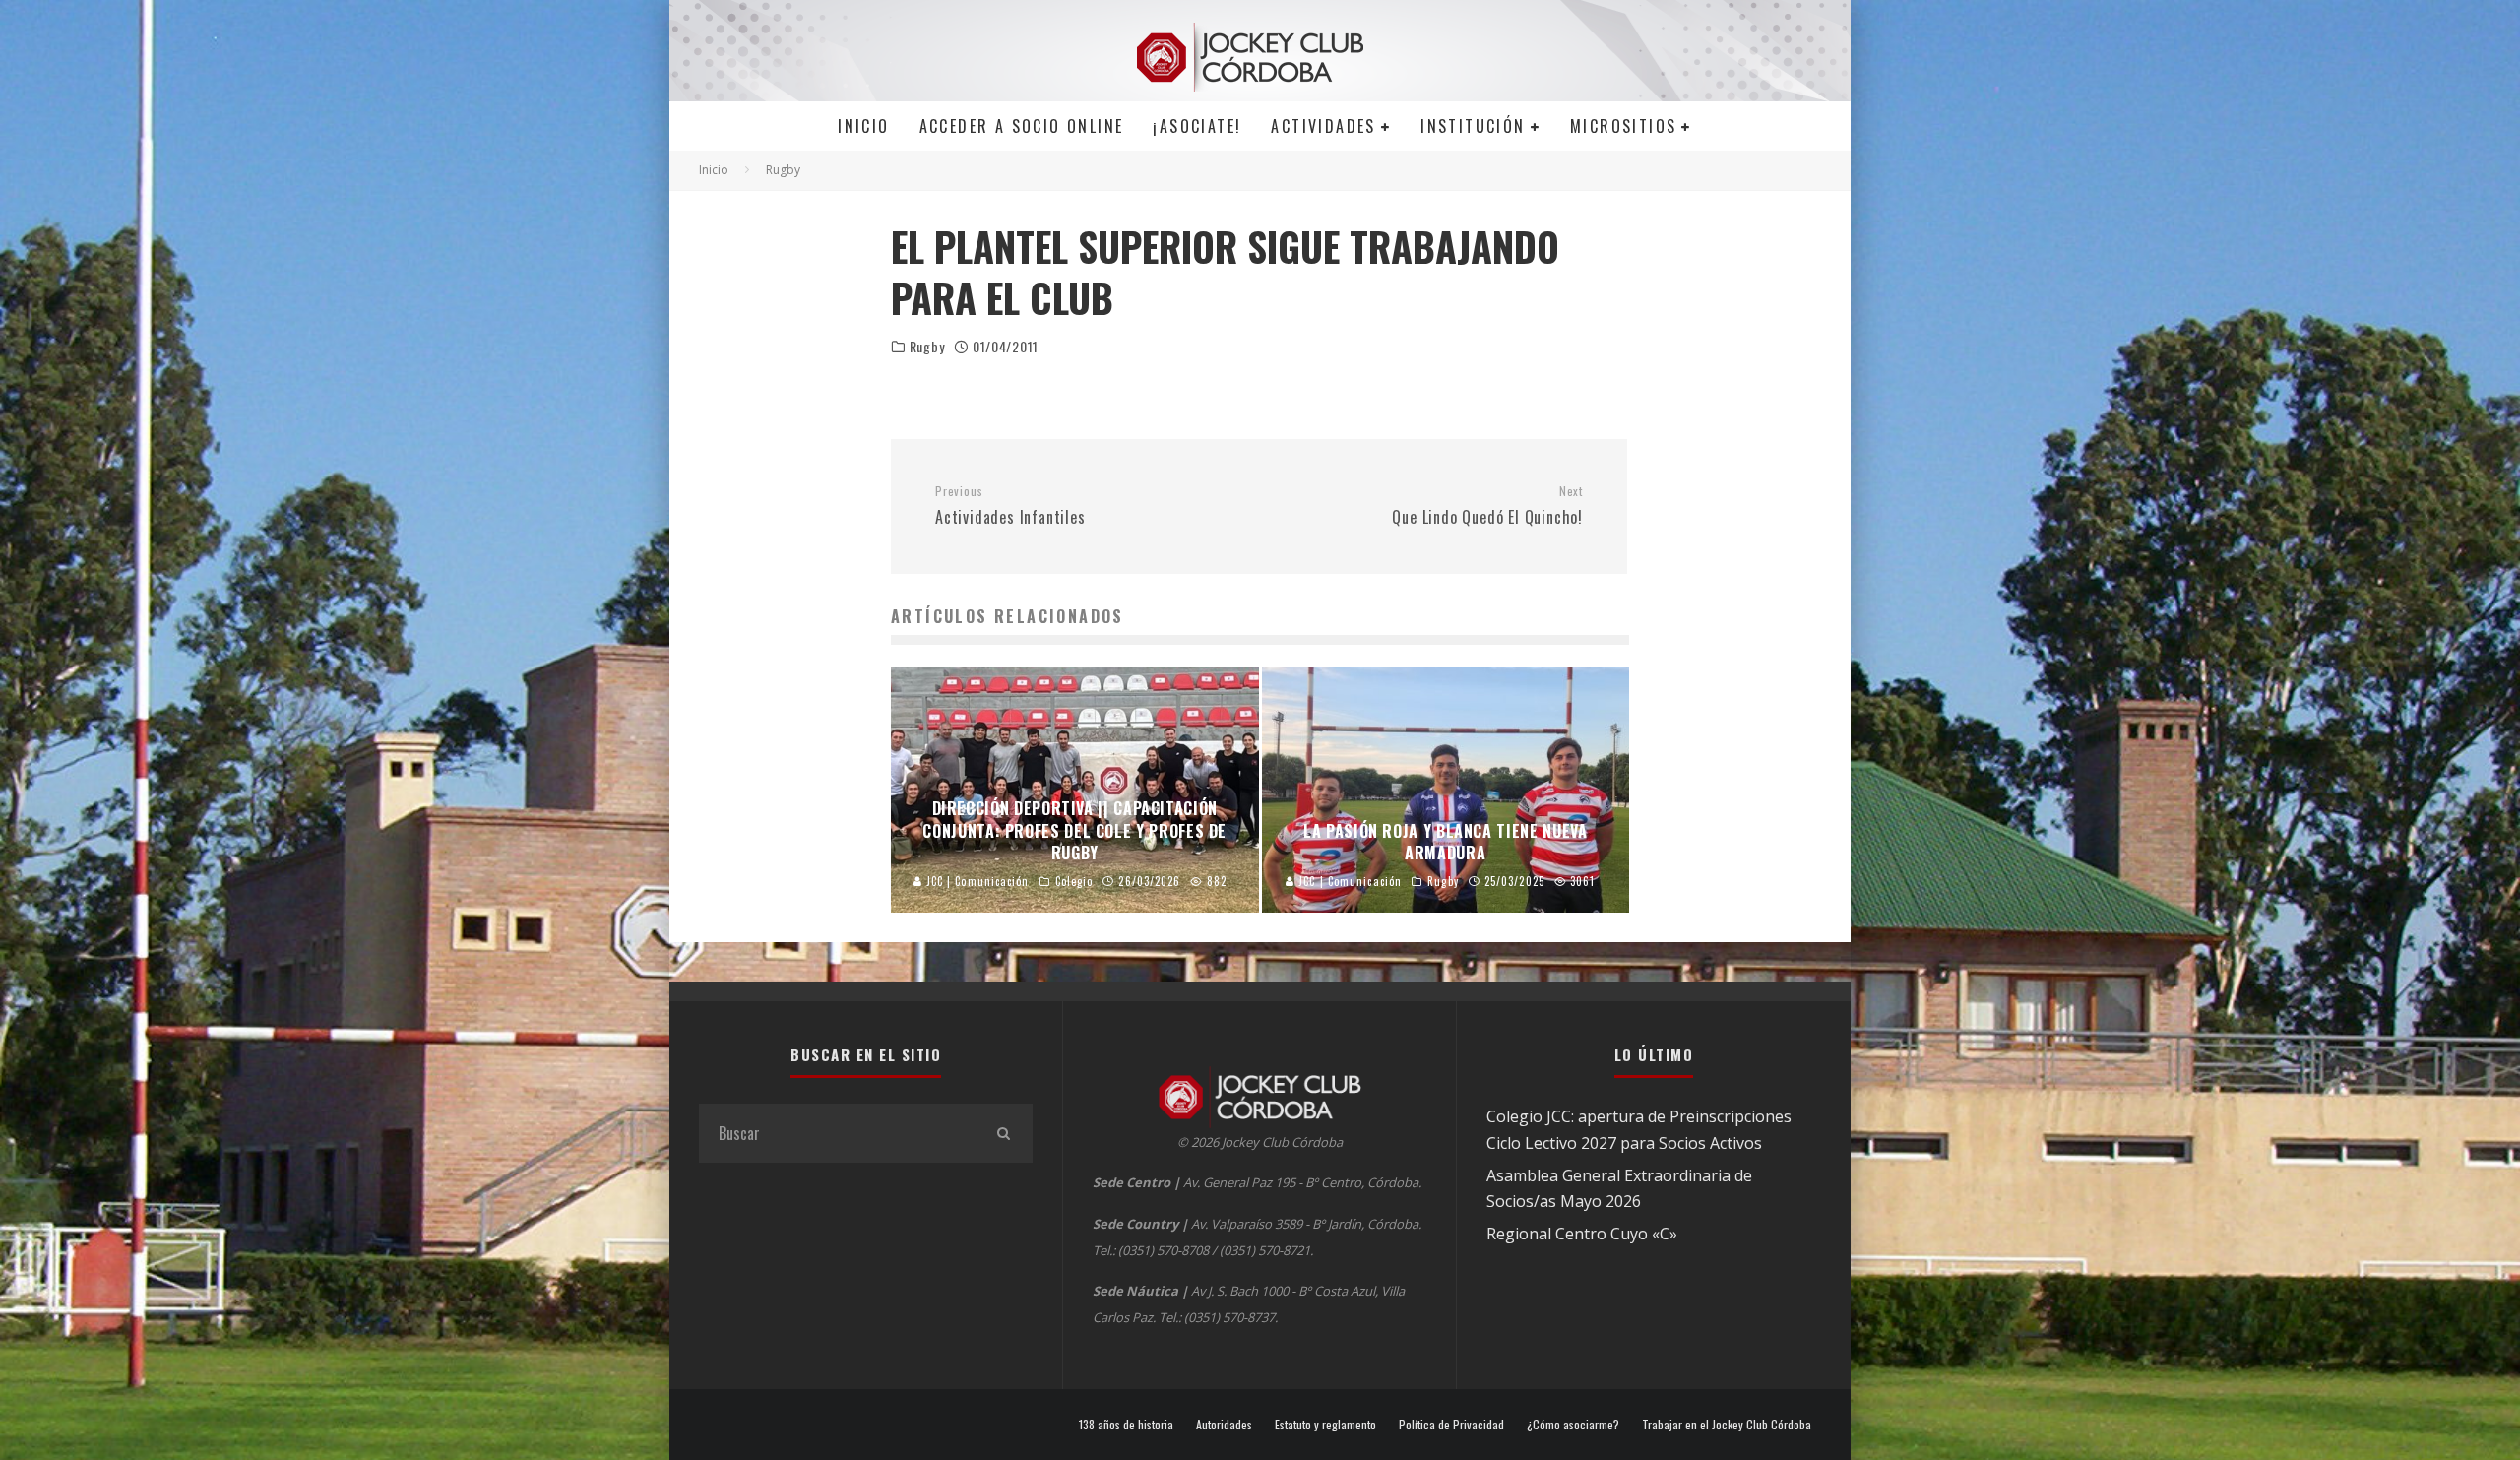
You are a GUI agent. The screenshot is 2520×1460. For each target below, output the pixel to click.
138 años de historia (1126, 1425)
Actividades (1323, 126)
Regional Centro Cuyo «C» (1582, 1234)
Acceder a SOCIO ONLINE (1022, 126)
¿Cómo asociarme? (1573, 1425)
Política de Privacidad (1451, 1425)
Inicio (863, 126)
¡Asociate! (1197, 126)
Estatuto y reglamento (1325, 1425)
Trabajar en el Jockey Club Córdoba (1727, 1425)
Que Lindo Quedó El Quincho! (1487, 506)
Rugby (927, 347)
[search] (1003, 1133)
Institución (1473, 126)
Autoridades (1224, 1425)
